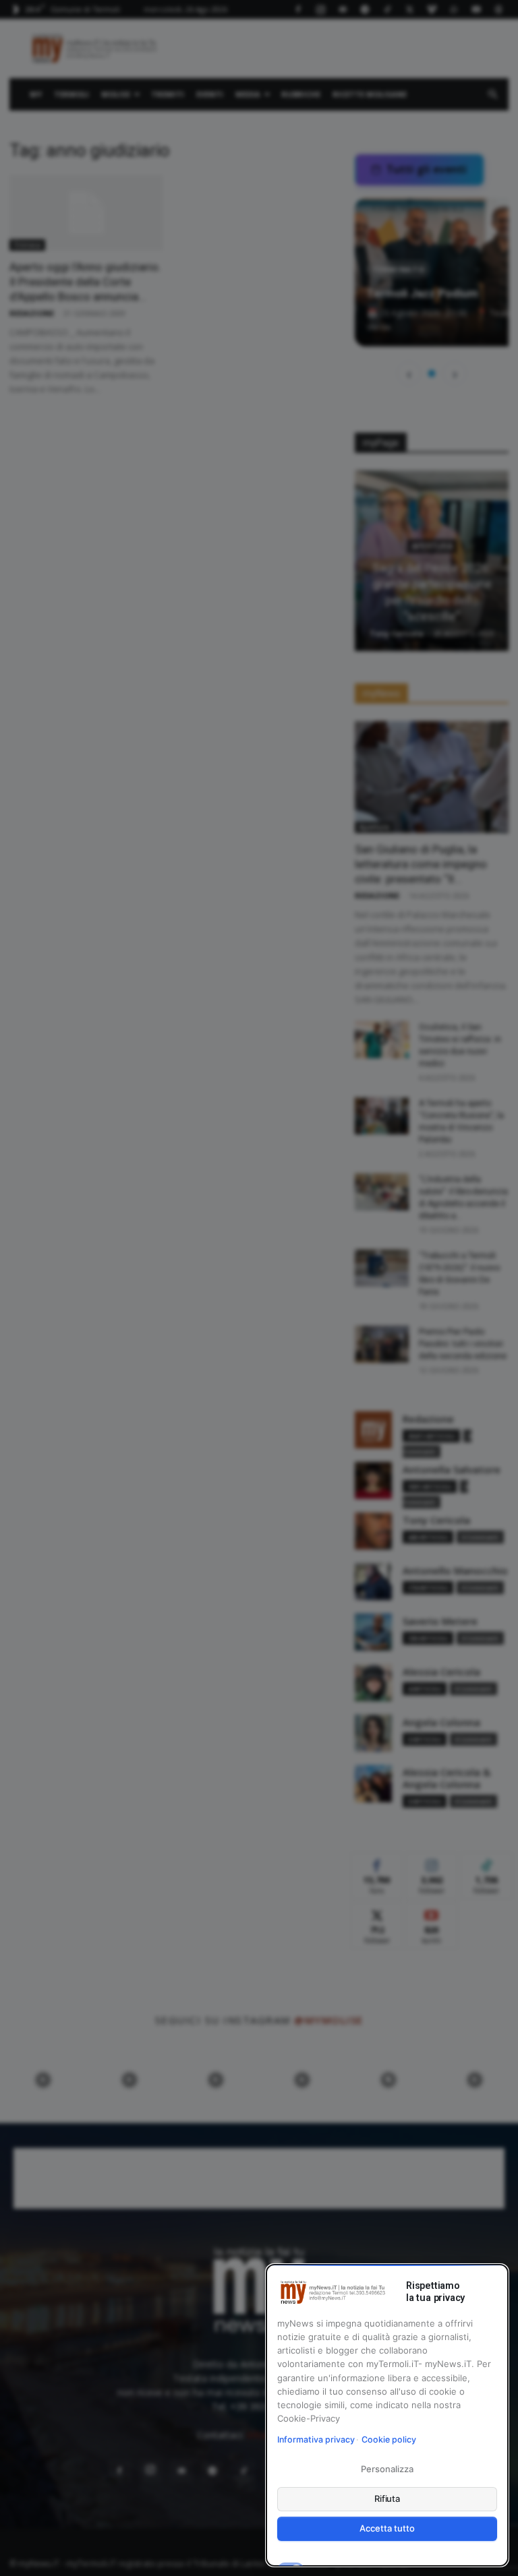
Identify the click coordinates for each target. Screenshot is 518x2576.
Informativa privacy (316, 2440)
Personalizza (387, 2469)
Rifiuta (387, 2498)
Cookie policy (389, 2440)
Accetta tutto (387, 2528)
